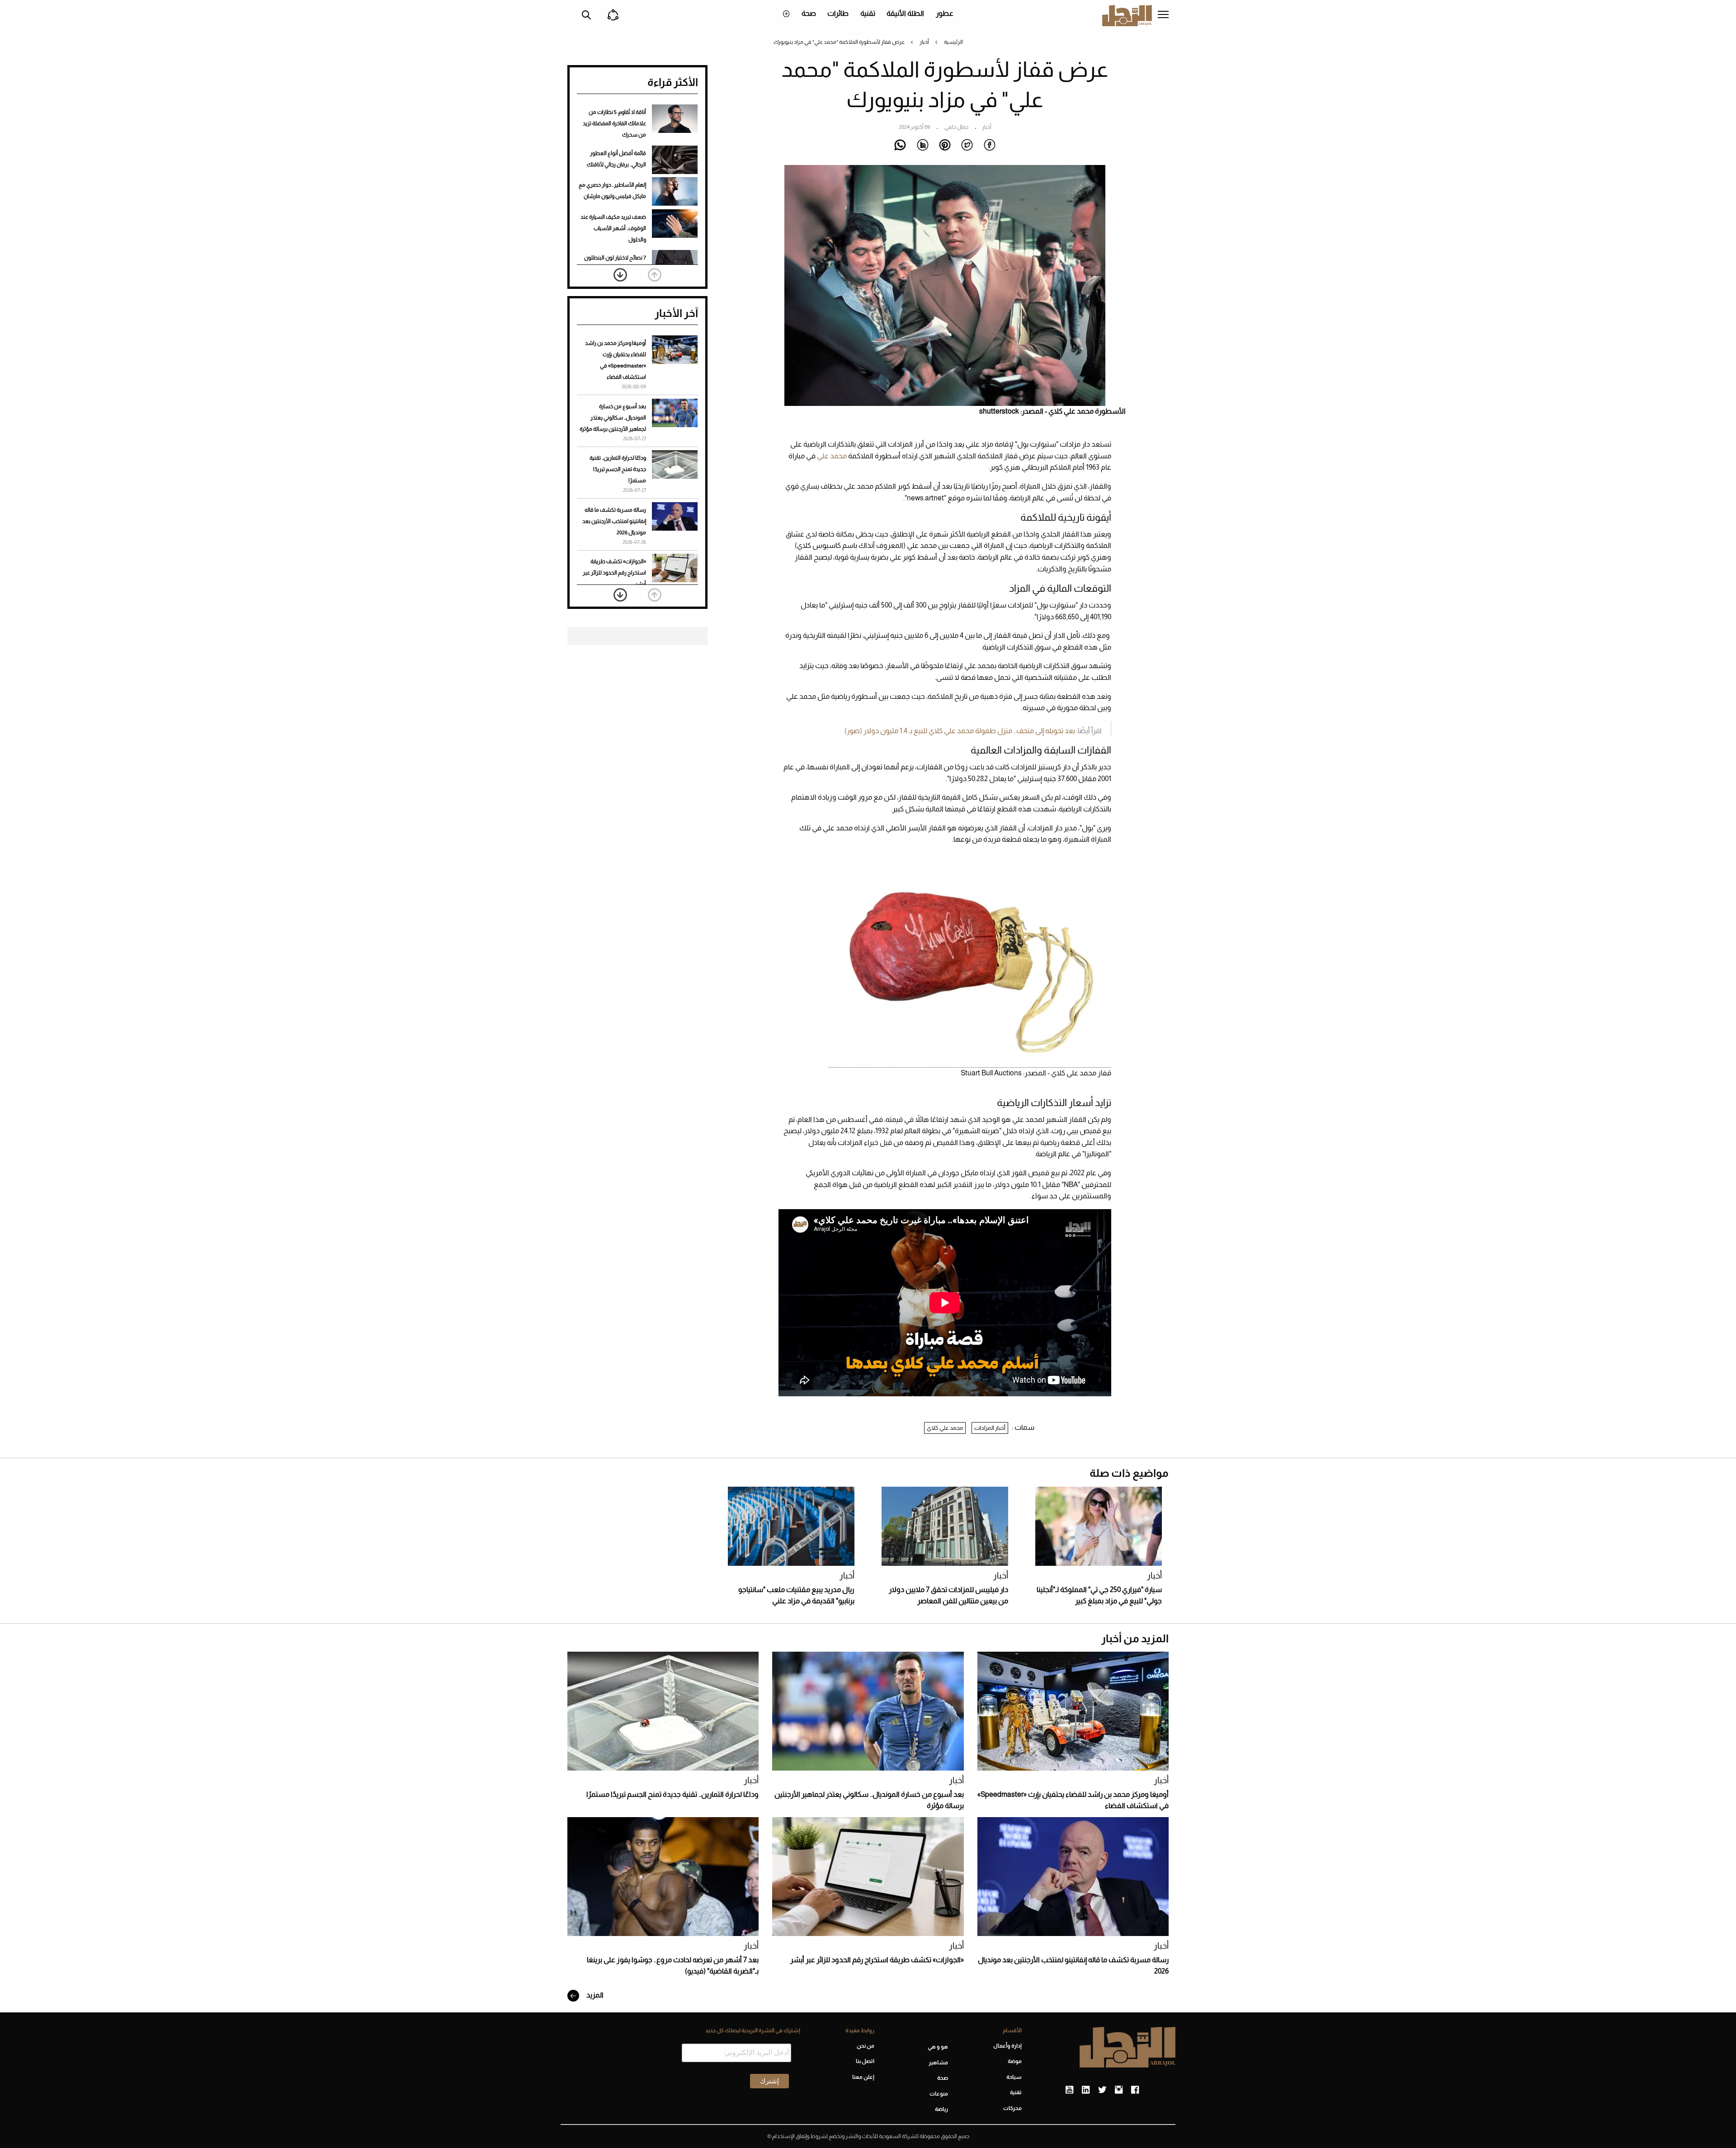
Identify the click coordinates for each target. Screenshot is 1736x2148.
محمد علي (832, 456)
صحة (809, 13)
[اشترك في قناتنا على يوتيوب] (1069, 2090)
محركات (1012, 2108)
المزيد (594, 1995)
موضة (1015, 2061)
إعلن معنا (863, 2077)
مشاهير (938, 2063)
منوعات (939, 2094)
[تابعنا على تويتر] (1102, 2090)
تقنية (868, 13)
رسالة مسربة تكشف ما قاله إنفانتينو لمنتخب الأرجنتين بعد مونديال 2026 (614, 521)
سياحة (1014, 2077)
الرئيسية (953, 42)
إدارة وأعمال (1007, 2046)
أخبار (924, 42)
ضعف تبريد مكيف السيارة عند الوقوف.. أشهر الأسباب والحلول (613, 228)
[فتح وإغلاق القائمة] (1163, 15)
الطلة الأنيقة (905, 13)
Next (620, 275)
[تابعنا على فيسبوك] (1135, 2090)
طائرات (838, 13)
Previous (655, 275)
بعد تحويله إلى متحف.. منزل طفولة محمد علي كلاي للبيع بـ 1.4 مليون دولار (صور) (960, 731)
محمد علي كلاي (945, 1428)
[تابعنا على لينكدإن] (1086, 2090)
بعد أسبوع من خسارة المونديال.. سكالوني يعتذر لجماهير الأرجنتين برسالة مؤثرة (613, 418)
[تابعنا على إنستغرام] (1119, 2090)
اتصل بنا (865, 2061)
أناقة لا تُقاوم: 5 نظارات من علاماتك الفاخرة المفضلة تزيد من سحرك (614, 123)
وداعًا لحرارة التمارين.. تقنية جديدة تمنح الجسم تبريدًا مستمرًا (618, 469)
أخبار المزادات (990, 1428)
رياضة (941, 2109)
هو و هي (938, 2047)
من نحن (865, 2046)
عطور (945, 13)
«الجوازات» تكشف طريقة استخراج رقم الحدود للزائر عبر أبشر (614, 573)
